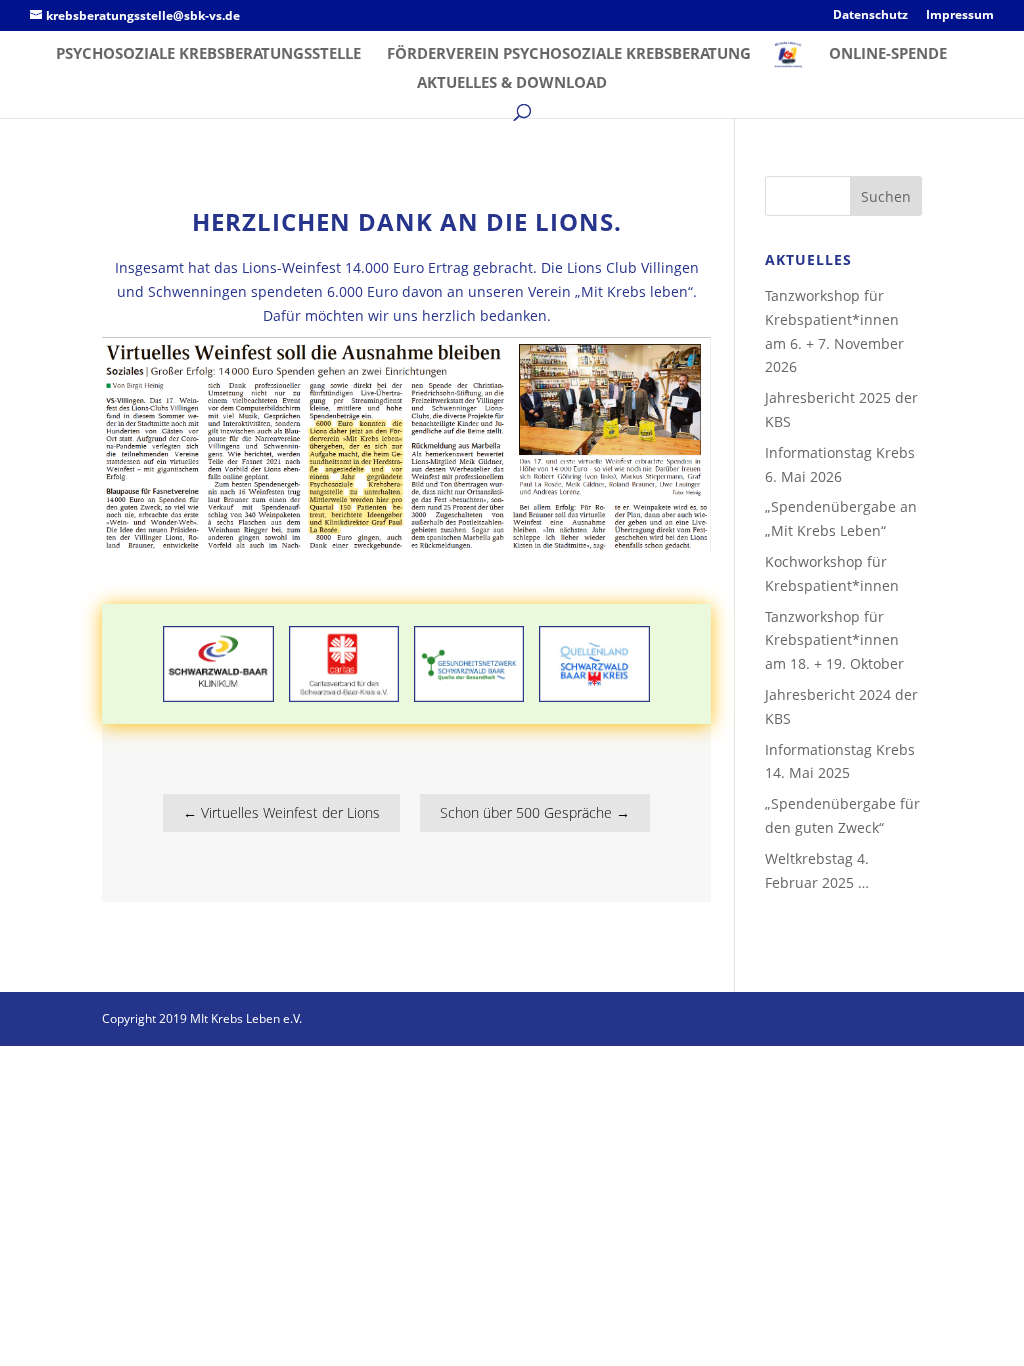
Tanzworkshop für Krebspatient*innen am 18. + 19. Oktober (834, 640)
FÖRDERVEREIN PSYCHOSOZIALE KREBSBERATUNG (569, 54)
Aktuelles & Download (512, 83)
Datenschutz (870, 16)
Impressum (960, 16)
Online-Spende (888, 54)
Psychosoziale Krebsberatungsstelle (208, 54)
